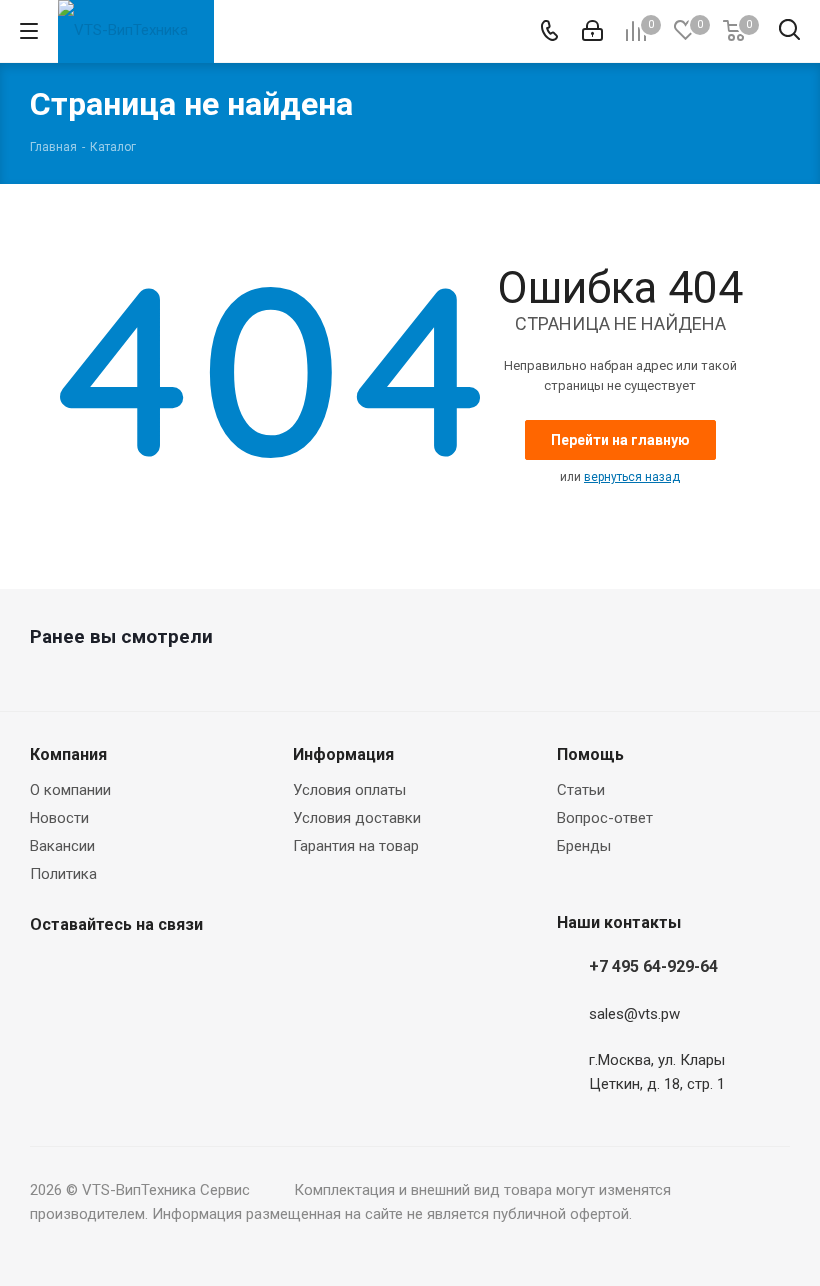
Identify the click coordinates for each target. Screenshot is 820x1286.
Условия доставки (357, 818)
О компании (70, 790)
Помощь (590, 754)
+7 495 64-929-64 (653, 966)
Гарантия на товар (356, 846)
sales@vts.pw (634, 1014)
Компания (68, 754)
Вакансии (62, 846)
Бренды (584, 846)
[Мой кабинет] (592, 31)
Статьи (581, 790)
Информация (343, 754)
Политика (63, 874)
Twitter (100, 972)
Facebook (50, 972)
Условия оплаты (349, 790)
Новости (59, 818)
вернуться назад (632, 477)
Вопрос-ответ (605, 818)
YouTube (150, 972)
